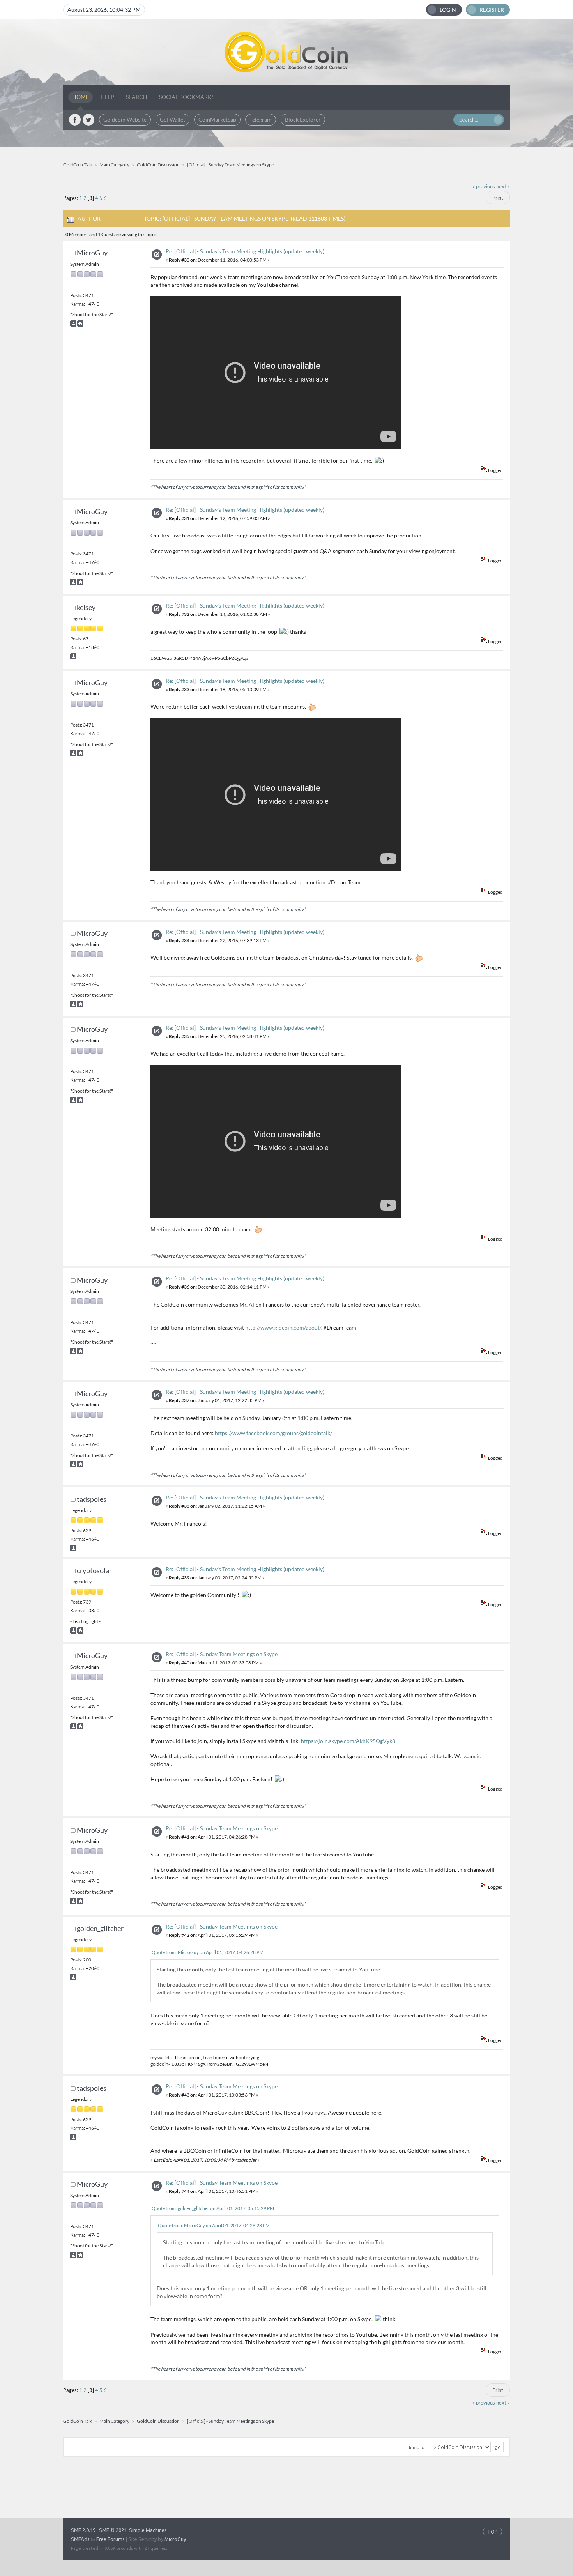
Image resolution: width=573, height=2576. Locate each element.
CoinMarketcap (217, 119)
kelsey (86, 607)
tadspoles (92, 1499)
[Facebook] (75, 120)
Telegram (261, 119)
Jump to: (417, 2447)
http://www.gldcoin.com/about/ (283, 1327)
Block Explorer (303, 119)
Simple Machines (148, 2530)
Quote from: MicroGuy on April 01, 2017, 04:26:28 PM (208, 1952)
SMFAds (80, 2539)
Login (448, 10)
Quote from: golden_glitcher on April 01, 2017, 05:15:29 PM (213, 2208)
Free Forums (111, 2539)
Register (492, 10)
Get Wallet (172, 119)
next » (503, 187)
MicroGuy (92, 253)
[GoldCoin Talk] (286, 52)
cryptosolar (94, 1570)
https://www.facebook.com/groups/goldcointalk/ (273, 1433)
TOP (493, 2532)
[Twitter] (88, 120)
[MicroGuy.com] (80, 325)
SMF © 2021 (113, 2530)
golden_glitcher (100, 1928)
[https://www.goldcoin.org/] (80, 1632)
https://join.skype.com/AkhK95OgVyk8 (348, 1741)
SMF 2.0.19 (83, 2530)
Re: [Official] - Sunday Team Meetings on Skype (222, 1654)
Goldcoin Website (125, 119)
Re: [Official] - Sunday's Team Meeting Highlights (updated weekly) (245, 251)
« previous (484, 187)
